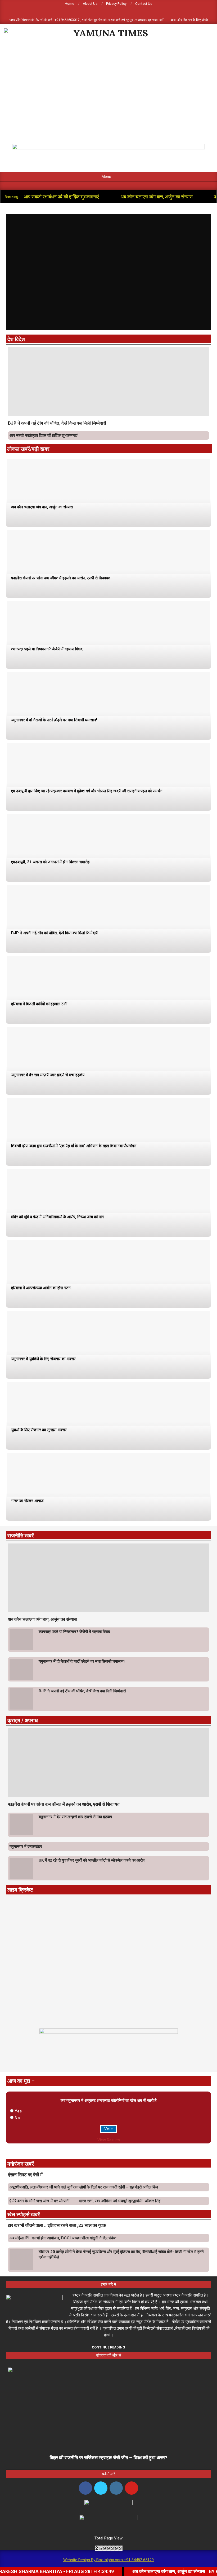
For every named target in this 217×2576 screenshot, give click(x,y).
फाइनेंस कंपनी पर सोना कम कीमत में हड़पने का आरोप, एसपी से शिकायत (61, 578)
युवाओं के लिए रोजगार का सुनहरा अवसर (39, 1430)
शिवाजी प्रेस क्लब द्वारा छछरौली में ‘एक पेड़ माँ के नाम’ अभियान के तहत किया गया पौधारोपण (74, 1146)
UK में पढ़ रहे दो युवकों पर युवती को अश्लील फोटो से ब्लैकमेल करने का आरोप (92, 1860)
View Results (109, 2140)
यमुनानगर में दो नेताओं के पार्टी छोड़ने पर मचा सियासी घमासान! (54, 720)
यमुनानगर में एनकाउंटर (26, 1847)
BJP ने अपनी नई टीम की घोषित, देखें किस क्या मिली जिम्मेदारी (57, 423)
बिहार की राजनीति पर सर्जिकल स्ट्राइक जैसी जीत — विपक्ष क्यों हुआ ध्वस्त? (108, 2458)
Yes (18, 2111)
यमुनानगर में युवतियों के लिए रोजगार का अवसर (43, 1359)
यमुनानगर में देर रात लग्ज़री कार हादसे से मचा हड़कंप (48, 1075)
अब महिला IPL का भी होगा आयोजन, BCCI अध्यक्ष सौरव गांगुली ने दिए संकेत (63, 2238)
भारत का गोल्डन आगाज (27, 1501)
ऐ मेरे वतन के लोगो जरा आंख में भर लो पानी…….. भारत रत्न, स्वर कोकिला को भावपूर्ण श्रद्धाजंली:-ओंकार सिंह (85, 2201)
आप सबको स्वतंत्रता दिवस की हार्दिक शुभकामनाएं (44, 435)
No (17, 2118)
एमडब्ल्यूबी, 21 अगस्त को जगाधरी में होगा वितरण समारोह (50, 862)
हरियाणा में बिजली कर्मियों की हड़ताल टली (39, 1004)
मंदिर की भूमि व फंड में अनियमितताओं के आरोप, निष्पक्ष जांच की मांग (57, 1217)
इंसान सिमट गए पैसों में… (27, 2175)
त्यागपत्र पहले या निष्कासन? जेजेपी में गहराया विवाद (47, 649)
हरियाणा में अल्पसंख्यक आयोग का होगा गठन (41, 1288)
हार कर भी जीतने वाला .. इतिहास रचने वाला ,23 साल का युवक (57, 2225)
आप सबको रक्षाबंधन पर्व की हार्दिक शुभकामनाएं (61, 197)
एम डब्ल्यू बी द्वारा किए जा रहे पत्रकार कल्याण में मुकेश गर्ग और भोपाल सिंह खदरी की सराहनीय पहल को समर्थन (87, 791)
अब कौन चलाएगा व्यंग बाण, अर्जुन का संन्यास (157, 197)
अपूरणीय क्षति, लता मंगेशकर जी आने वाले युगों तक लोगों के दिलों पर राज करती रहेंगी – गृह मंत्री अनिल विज (84, 2187)
